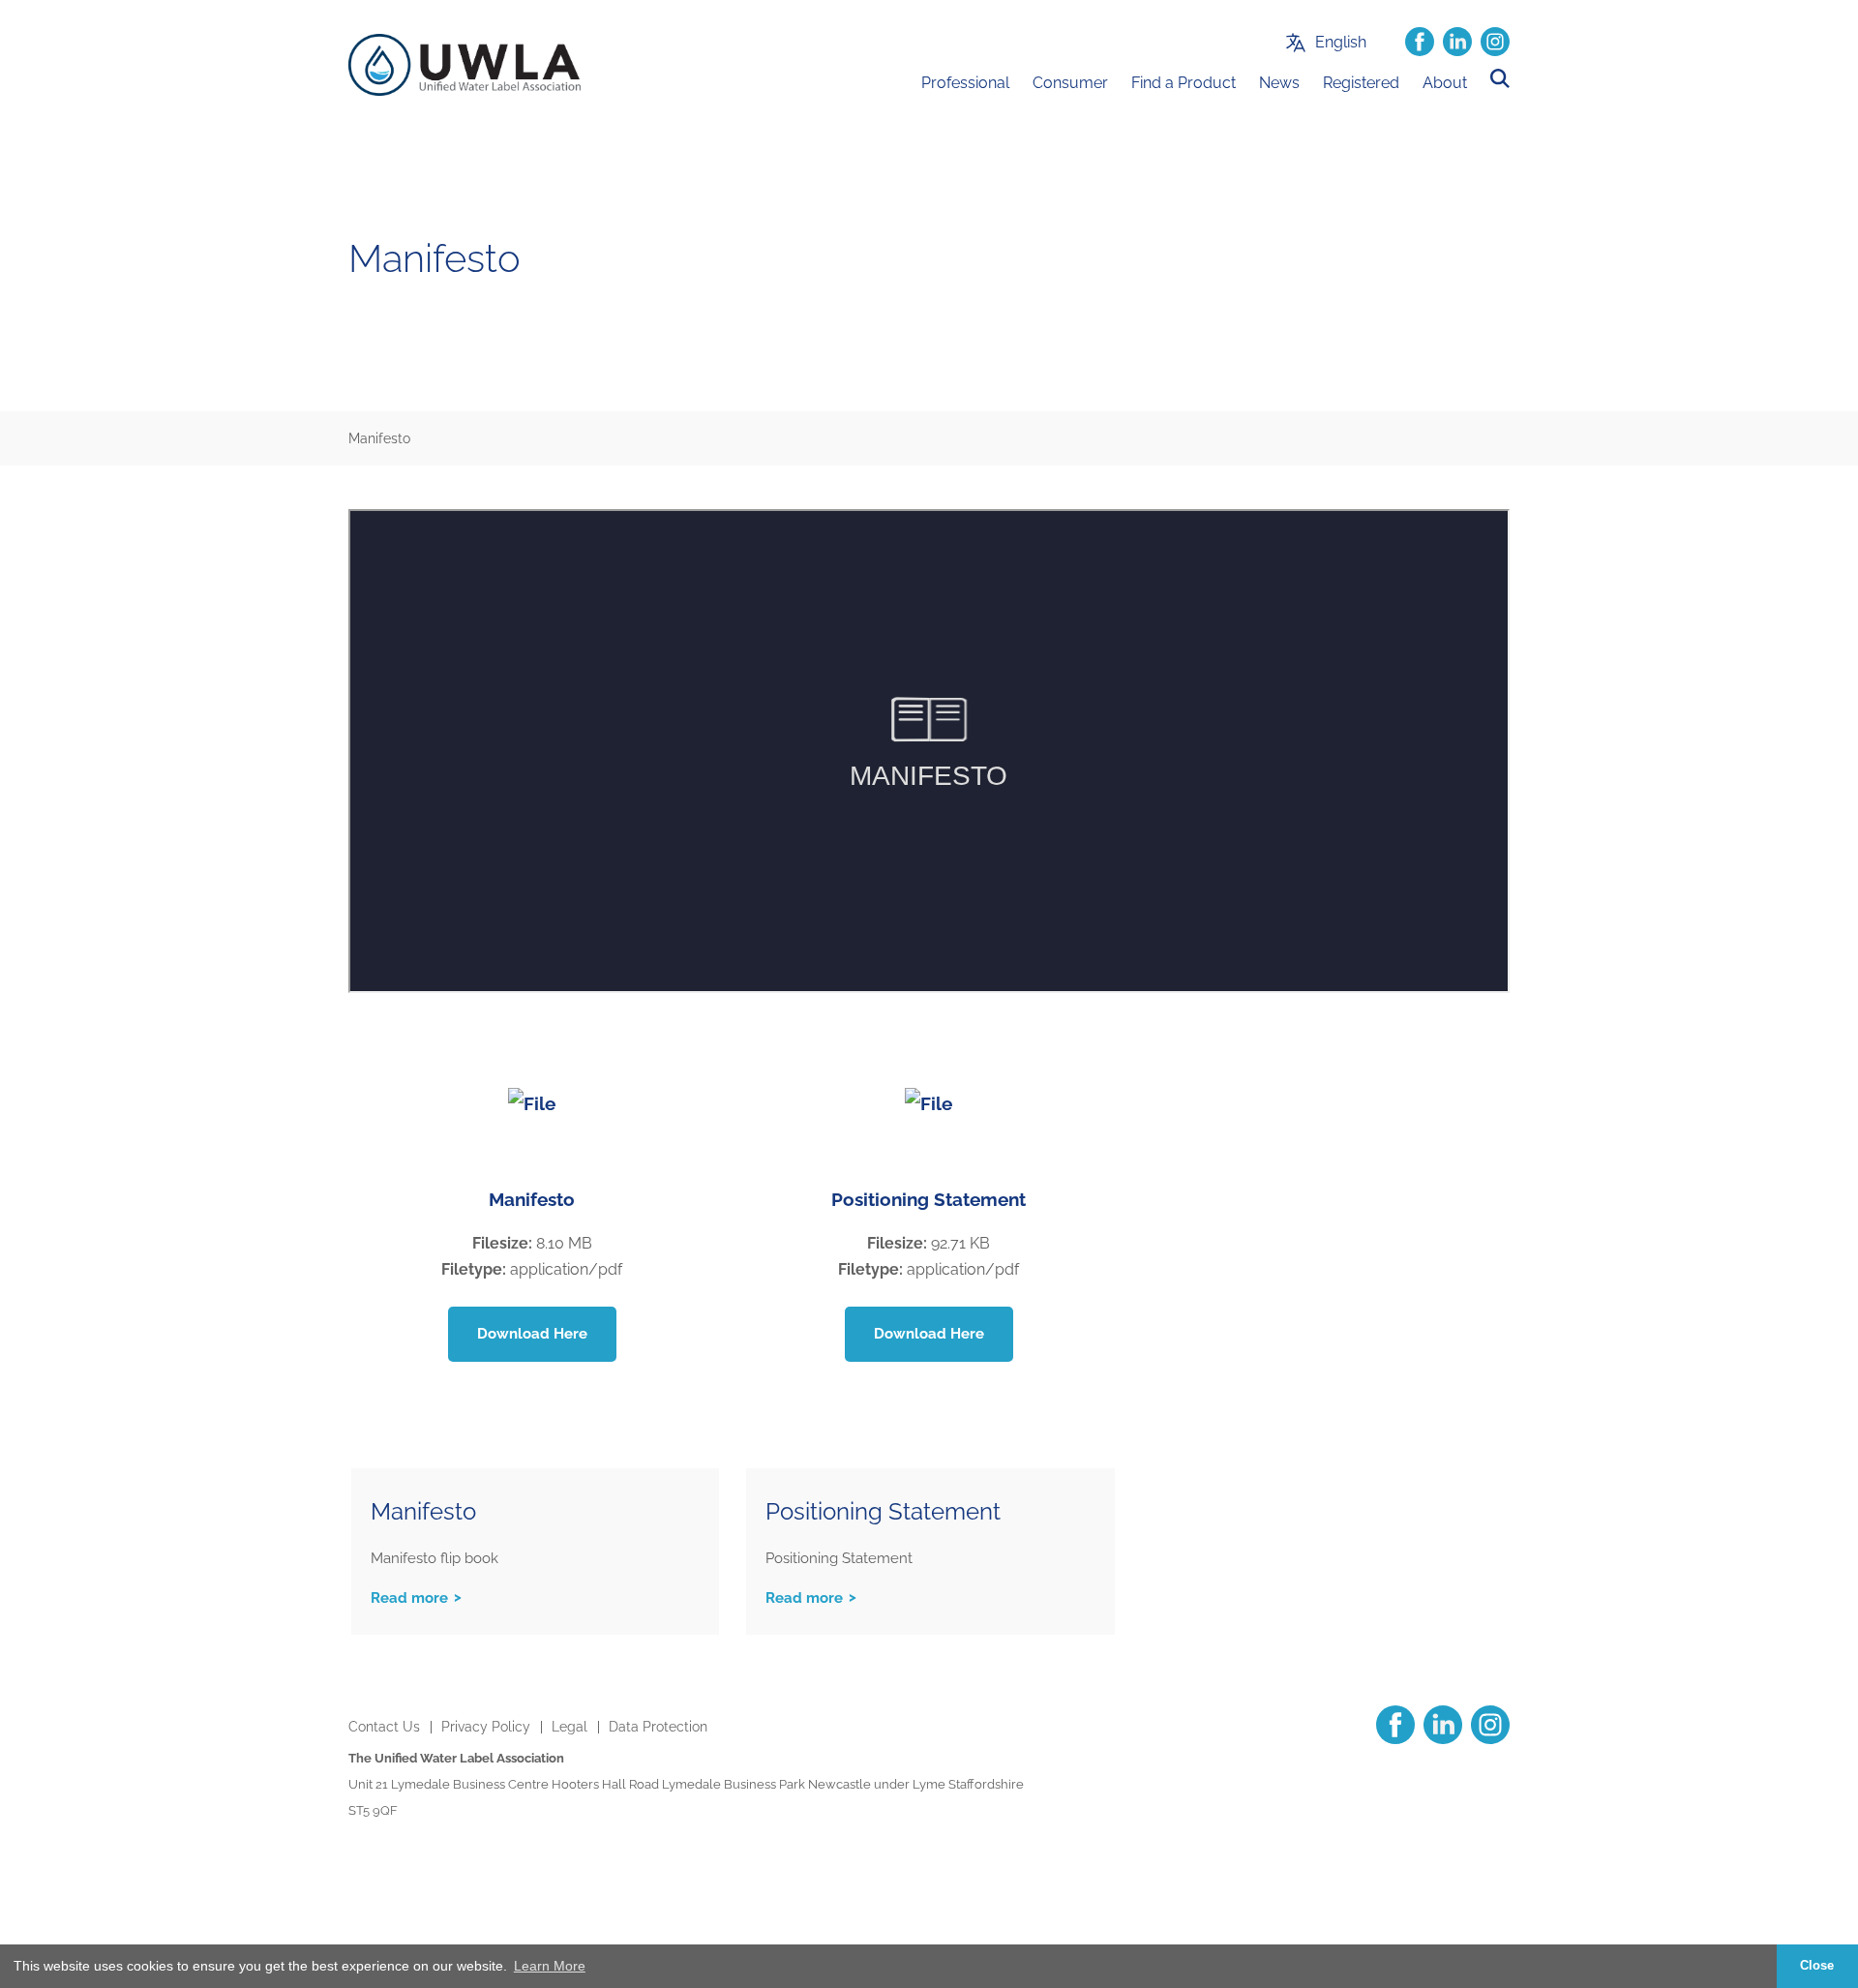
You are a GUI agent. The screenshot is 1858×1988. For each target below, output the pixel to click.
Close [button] (1817, 1966)
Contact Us (384, 1727)
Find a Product (1184, 83)
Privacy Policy (486, 1727)
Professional (965, 83)
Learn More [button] (550, 1966)
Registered (1361, 83)
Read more (409, 1598)
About (1445, 83)
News (1279, 83)
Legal (569, 1727)
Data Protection (658, 1727)
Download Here (532, 1334)
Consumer (1070, 83)
